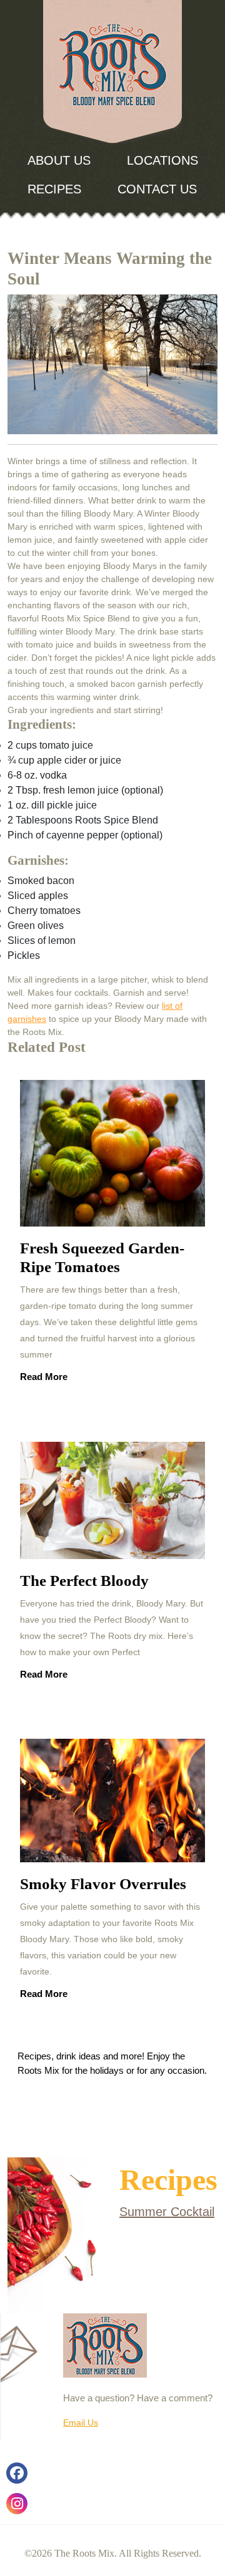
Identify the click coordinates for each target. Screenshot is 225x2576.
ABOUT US (59, 160)
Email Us (81, 2423)
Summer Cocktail (167, 2212)
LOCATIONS (162, 160)
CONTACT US (157, 189)
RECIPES (54, 189)
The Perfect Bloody (84, 1581)
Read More (44, 1381)
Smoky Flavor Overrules (103, 1884)
